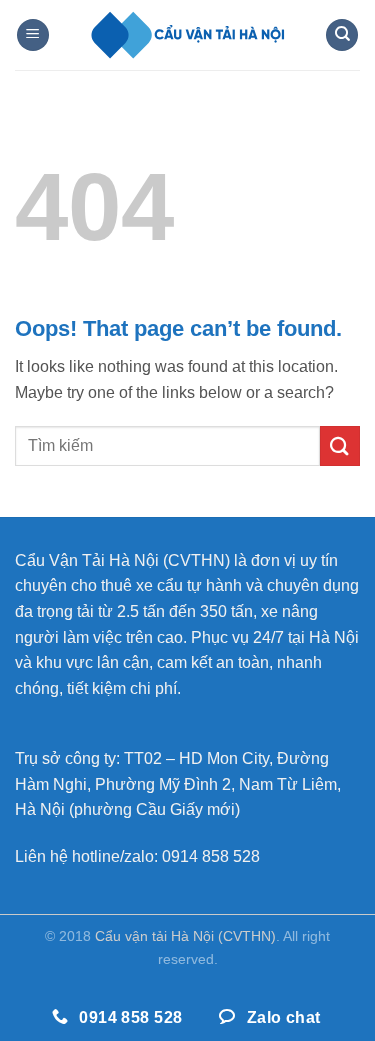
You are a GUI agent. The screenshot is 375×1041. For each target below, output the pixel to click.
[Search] (342, 35)
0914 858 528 (211, 856)
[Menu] (33, 35)
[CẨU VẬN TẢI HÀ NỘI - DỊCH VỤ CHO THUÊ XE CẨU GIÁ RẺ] (188, 35)
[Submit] (340, 445)
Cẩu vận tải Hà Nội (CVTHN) (185, 936)
